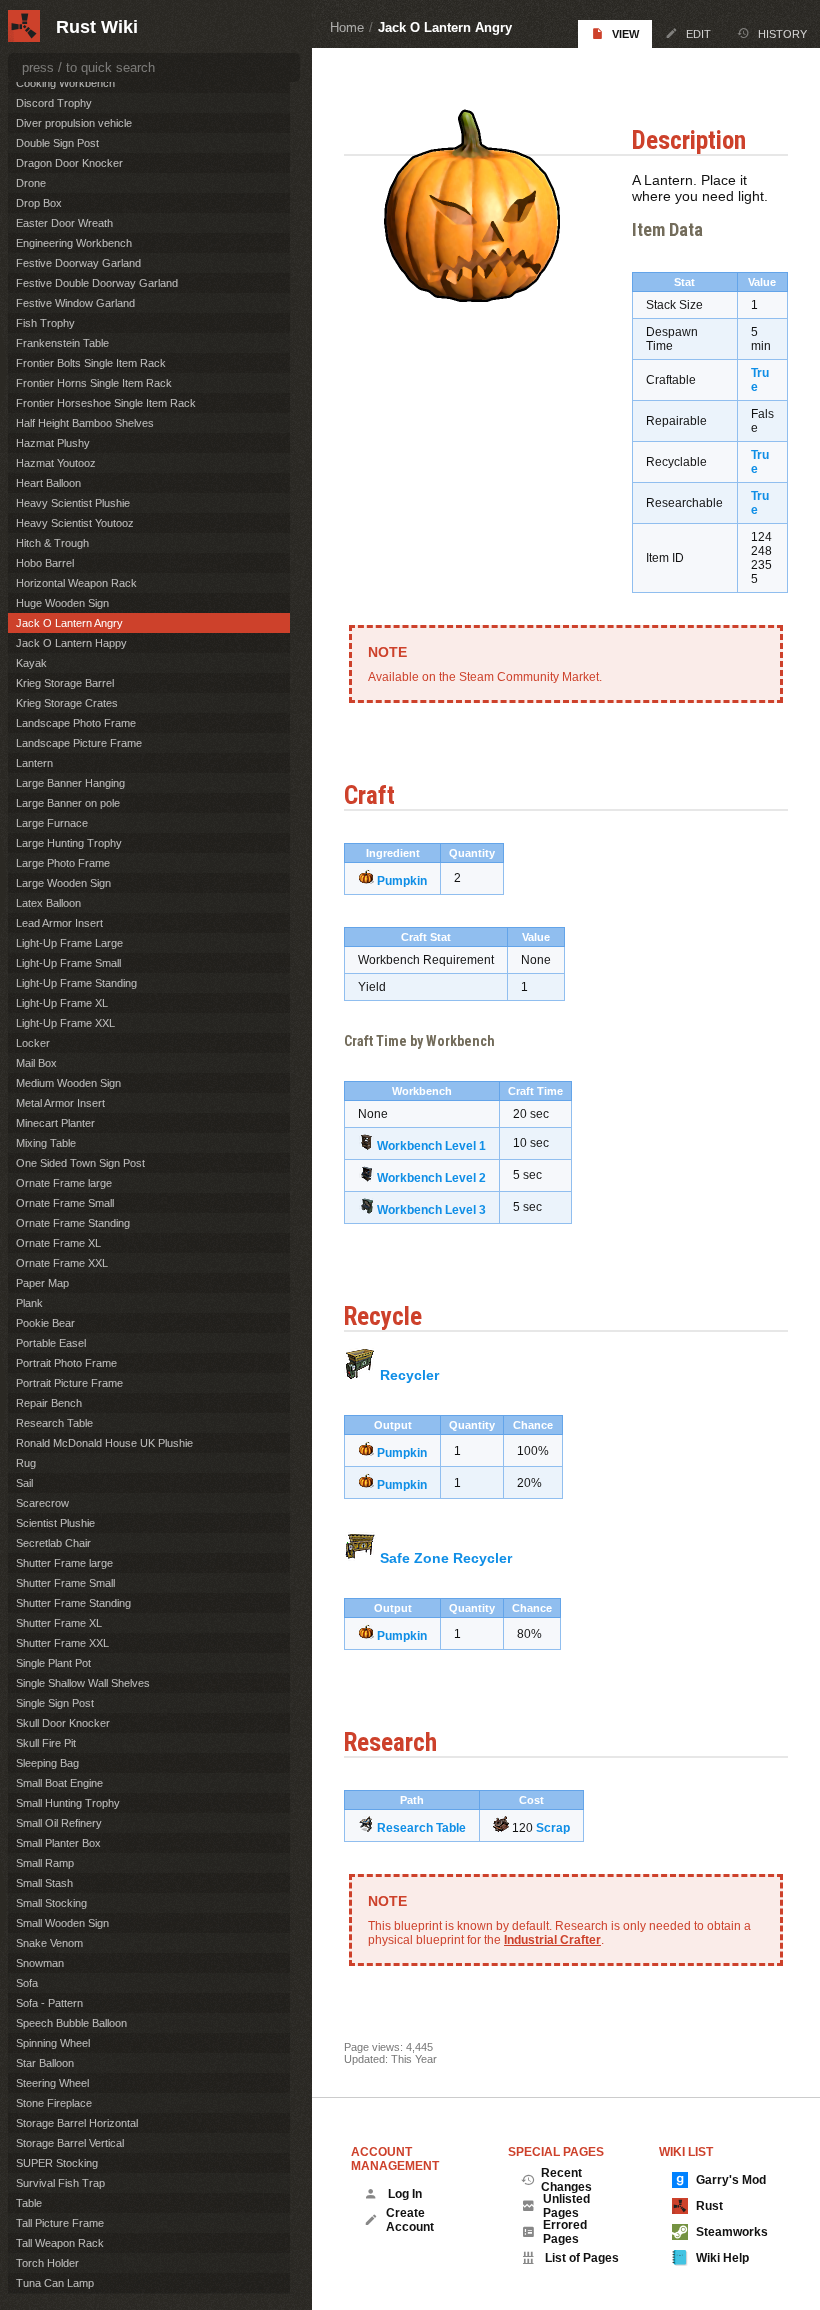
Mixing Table (46, 1143)
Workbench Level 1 (431, 1146)
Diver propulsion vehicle (74, 123)
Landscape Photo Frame (76, 723)
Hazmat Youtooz (56, 463)
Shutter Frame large (64, 1563)
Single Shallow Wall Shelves (83, 1683)
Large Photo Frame (63, 863)
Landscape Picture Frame (79, 743)
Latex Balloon (48, 903)
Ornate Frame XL (58, 1243)
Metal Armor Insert (60, 1103)
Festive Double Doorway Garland (97, 283)
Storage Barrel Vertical (70, 2143)
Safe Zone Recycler (446, 1558)
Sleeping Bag (47, 1763)
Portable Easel (51, 1343)
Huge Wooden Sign (62, 603)
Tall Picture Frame (60, 2223)
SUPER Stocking (57, 2163)
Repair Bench (49, 1403)
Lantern (34, 763)
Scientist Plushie (55, 1523)
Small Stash (44, 1883)
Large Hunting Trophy (69, 843)
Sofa (27, 1983)
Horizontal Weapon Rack (76, 583)
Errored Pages (565, 2232)
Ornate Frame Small (65, 1203)
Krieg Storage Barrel (65, 683)
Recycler (409, 1375)
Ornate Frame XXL (62, 1263)
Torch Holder (47, 2263)
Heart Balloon (48, 483)
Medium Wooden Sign (68, 1083)
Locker (33, 1043)
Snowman (40, 1963)
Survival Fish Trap (60, 2183)
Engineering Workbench (74, 243)
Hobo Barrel (45, 563)
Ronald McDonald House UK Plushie (104, 1443)
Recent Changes (566, 2180)
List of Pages (582, 2258)
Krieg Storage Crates (67, 703)
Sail (24, 1483)
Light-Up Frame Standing (76, 983)
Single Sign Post (55, 1703)
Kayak (31, 663)
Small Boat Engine (59, 1783)
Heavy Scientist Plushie (73, 503)
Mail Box (36, 1063)
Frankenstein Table (62, 343)
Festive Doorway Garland (78, 263)
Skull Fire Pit (46, 1743)
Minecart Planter (55, 1123)
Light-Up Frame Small (68, 963)
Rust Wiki (97, 27)
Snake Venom (49, 1943)
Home (347, 27)
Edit (698, 34)
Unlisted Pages (566, 2206)
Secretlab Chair (53, 1543)
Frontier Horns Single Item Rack (94, 383)
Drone (31, 183)
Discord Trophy (54, 103)
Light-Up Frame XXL (65, 1023)
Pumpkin (402, 881)
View (625, 34)
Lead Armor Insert (59, 923)
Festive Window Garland (75, 303)
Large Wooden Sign (63, 883)
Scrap (553, 1828)
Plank (29, 1303)
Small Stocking (51, 1903)
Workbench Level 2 (431, 1178)
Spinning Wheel (53, 2043)
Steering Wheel (52, 2083)
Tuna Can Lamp (55, 2283)
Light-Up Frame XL (62, 1003)
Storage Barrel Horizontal (77, 2123)
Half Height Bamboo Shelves (85, 423)
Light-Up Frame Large (69, 943)
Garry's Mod (731, 2180)
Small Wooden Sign (62, 1923)
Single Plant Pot (53, 1663)
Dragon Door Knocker (69, 163)
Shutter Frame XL (59, 1623)
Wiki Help (722, 2258)
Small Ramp (45, 1863)
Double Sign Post (57, 143)
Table (29, 2203)
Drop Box (39, 203)
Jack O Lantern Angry (445, 27)
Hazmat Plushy (53, 443)
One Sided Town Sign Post (80, 1163)
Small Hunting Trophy (68, 1803)
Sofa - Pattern (49, 2003)
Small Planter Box (58, 1843)
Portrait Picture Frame (69, 1383)
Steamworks (732, 2232)
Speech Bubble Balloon (71, 2023)
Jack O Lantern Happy (71, 643)
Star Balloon (45, 2063)
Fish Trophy (45, 323)
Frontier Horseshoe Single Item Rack (106, 403)
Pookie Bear (45, 1323)
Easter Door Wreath (64, 223)
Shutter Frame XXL (62, 1643)
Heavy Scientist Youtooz (75, 523)
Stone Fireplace (54, 2103)
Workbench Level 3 (431, 1210)
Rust (709, 2206)
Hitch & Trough (52, 543)
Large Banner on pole (68, 803)
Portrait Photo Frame (66, 1363)
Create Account (410, 2220)
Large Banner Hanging (70, 783)
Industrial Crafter (552, 1940)
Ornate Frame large (64, 1183)
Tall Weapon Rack (60, 2243)
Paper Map (42, 1283)
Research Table (421, 1828)
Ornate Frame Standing (73, 1223)
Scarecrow (42, 1503)
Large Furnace (52, 823)
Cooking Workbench (65, 83)
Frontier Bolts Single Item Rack (91, 363)
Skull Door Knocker (63, 1723)
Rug (26, 1463)
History (782, 34)
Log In (405, 2194)
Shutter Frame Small (65, 1583)
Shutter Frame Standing (73, 1603)
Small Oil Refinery (59, 1823)
